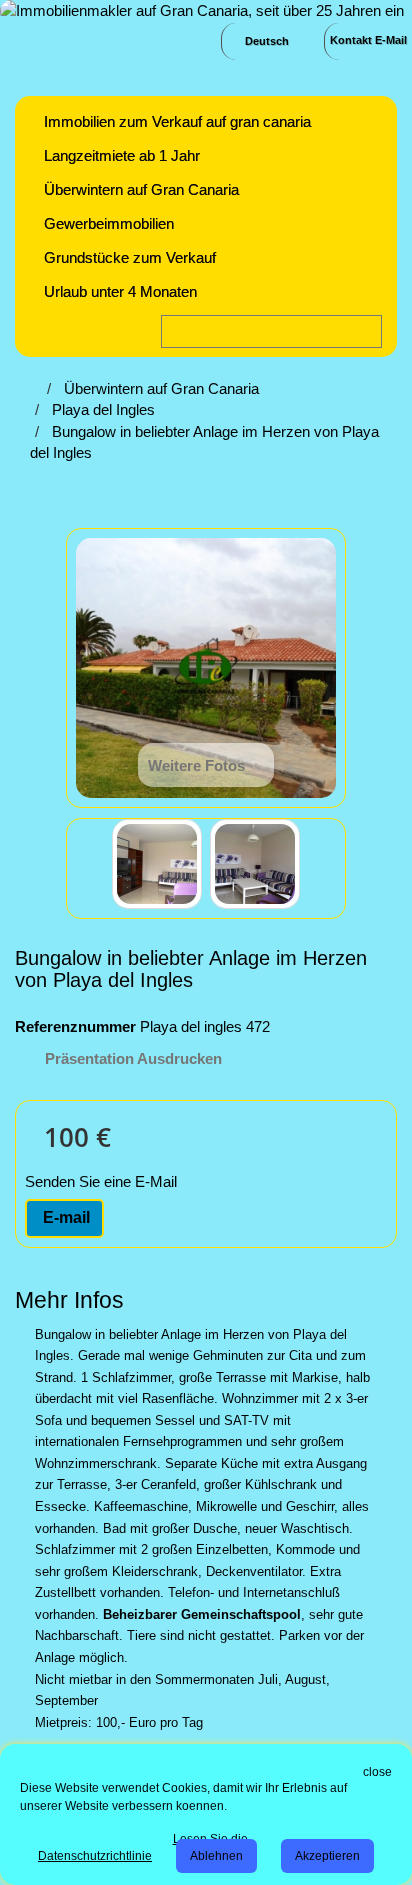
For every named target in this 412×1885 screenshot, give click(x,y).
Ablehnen (216, 1856)
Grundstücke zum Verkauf (130, 257)
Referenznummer (75, 1026)
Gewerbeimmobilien (109, 223)
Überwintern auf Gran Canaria (141, 189)
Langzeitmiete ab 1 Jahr (122, 155)
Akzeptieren (327, 1856)
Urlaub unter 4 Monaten (120, 291)
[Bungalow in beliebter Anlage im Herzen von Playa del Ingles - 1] (157, 864)
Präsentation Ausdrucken (133, 1058)
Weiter (318, 867)
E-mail (64, 1217)
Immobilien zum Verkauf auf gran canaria (177, 121)
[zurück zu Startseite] (36, 388)
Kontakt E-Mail (368, 40)
